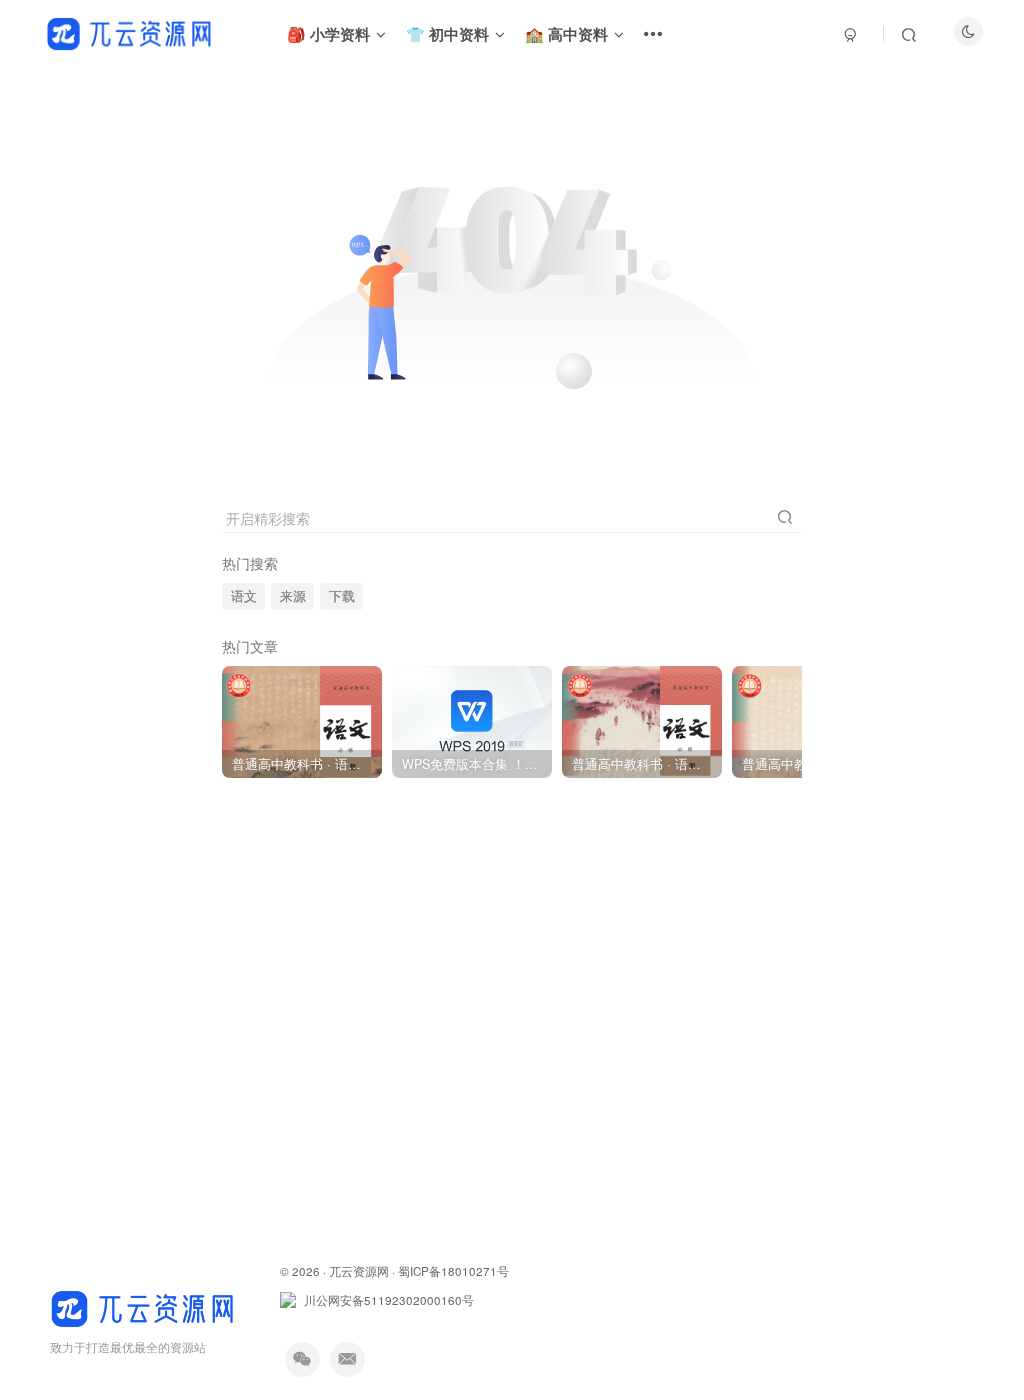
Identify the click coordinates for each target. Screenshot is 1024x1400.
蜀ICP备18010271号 (453, 1271)
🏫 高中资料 (566, 34)
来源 (293, 596)
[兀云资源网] (145, 1306)
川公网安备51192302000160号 (389, 1300)
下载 (342, 596)
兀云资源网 (359, 1271)
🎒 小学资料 (328, 34)
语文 (244, 596)
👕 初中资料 (447, 34)
